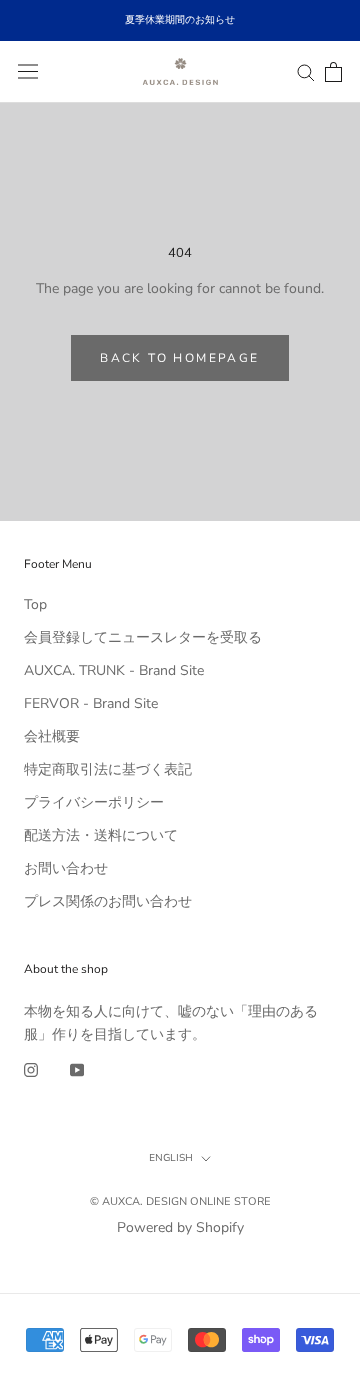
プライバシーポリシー (94, 802)
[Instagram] (31, 1068)
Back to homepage (179, 358)
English (171, 1158)
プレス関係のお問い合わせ (108, 901)
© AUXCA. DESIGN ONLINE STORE (180, 1201)
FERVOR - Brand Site (91, 703)
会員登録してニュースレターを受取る (143, 637)
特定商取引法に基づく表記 (108, 769)
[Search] (306, 71)
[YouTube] (77, 1068)
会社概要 (52, 736)
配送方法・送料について (101, 835)
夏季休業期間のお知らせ (180, 20)
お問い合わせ (66, 868)
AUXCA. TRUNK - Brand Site (114, 670)
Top (35, 604)
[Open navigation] (28, 71)
